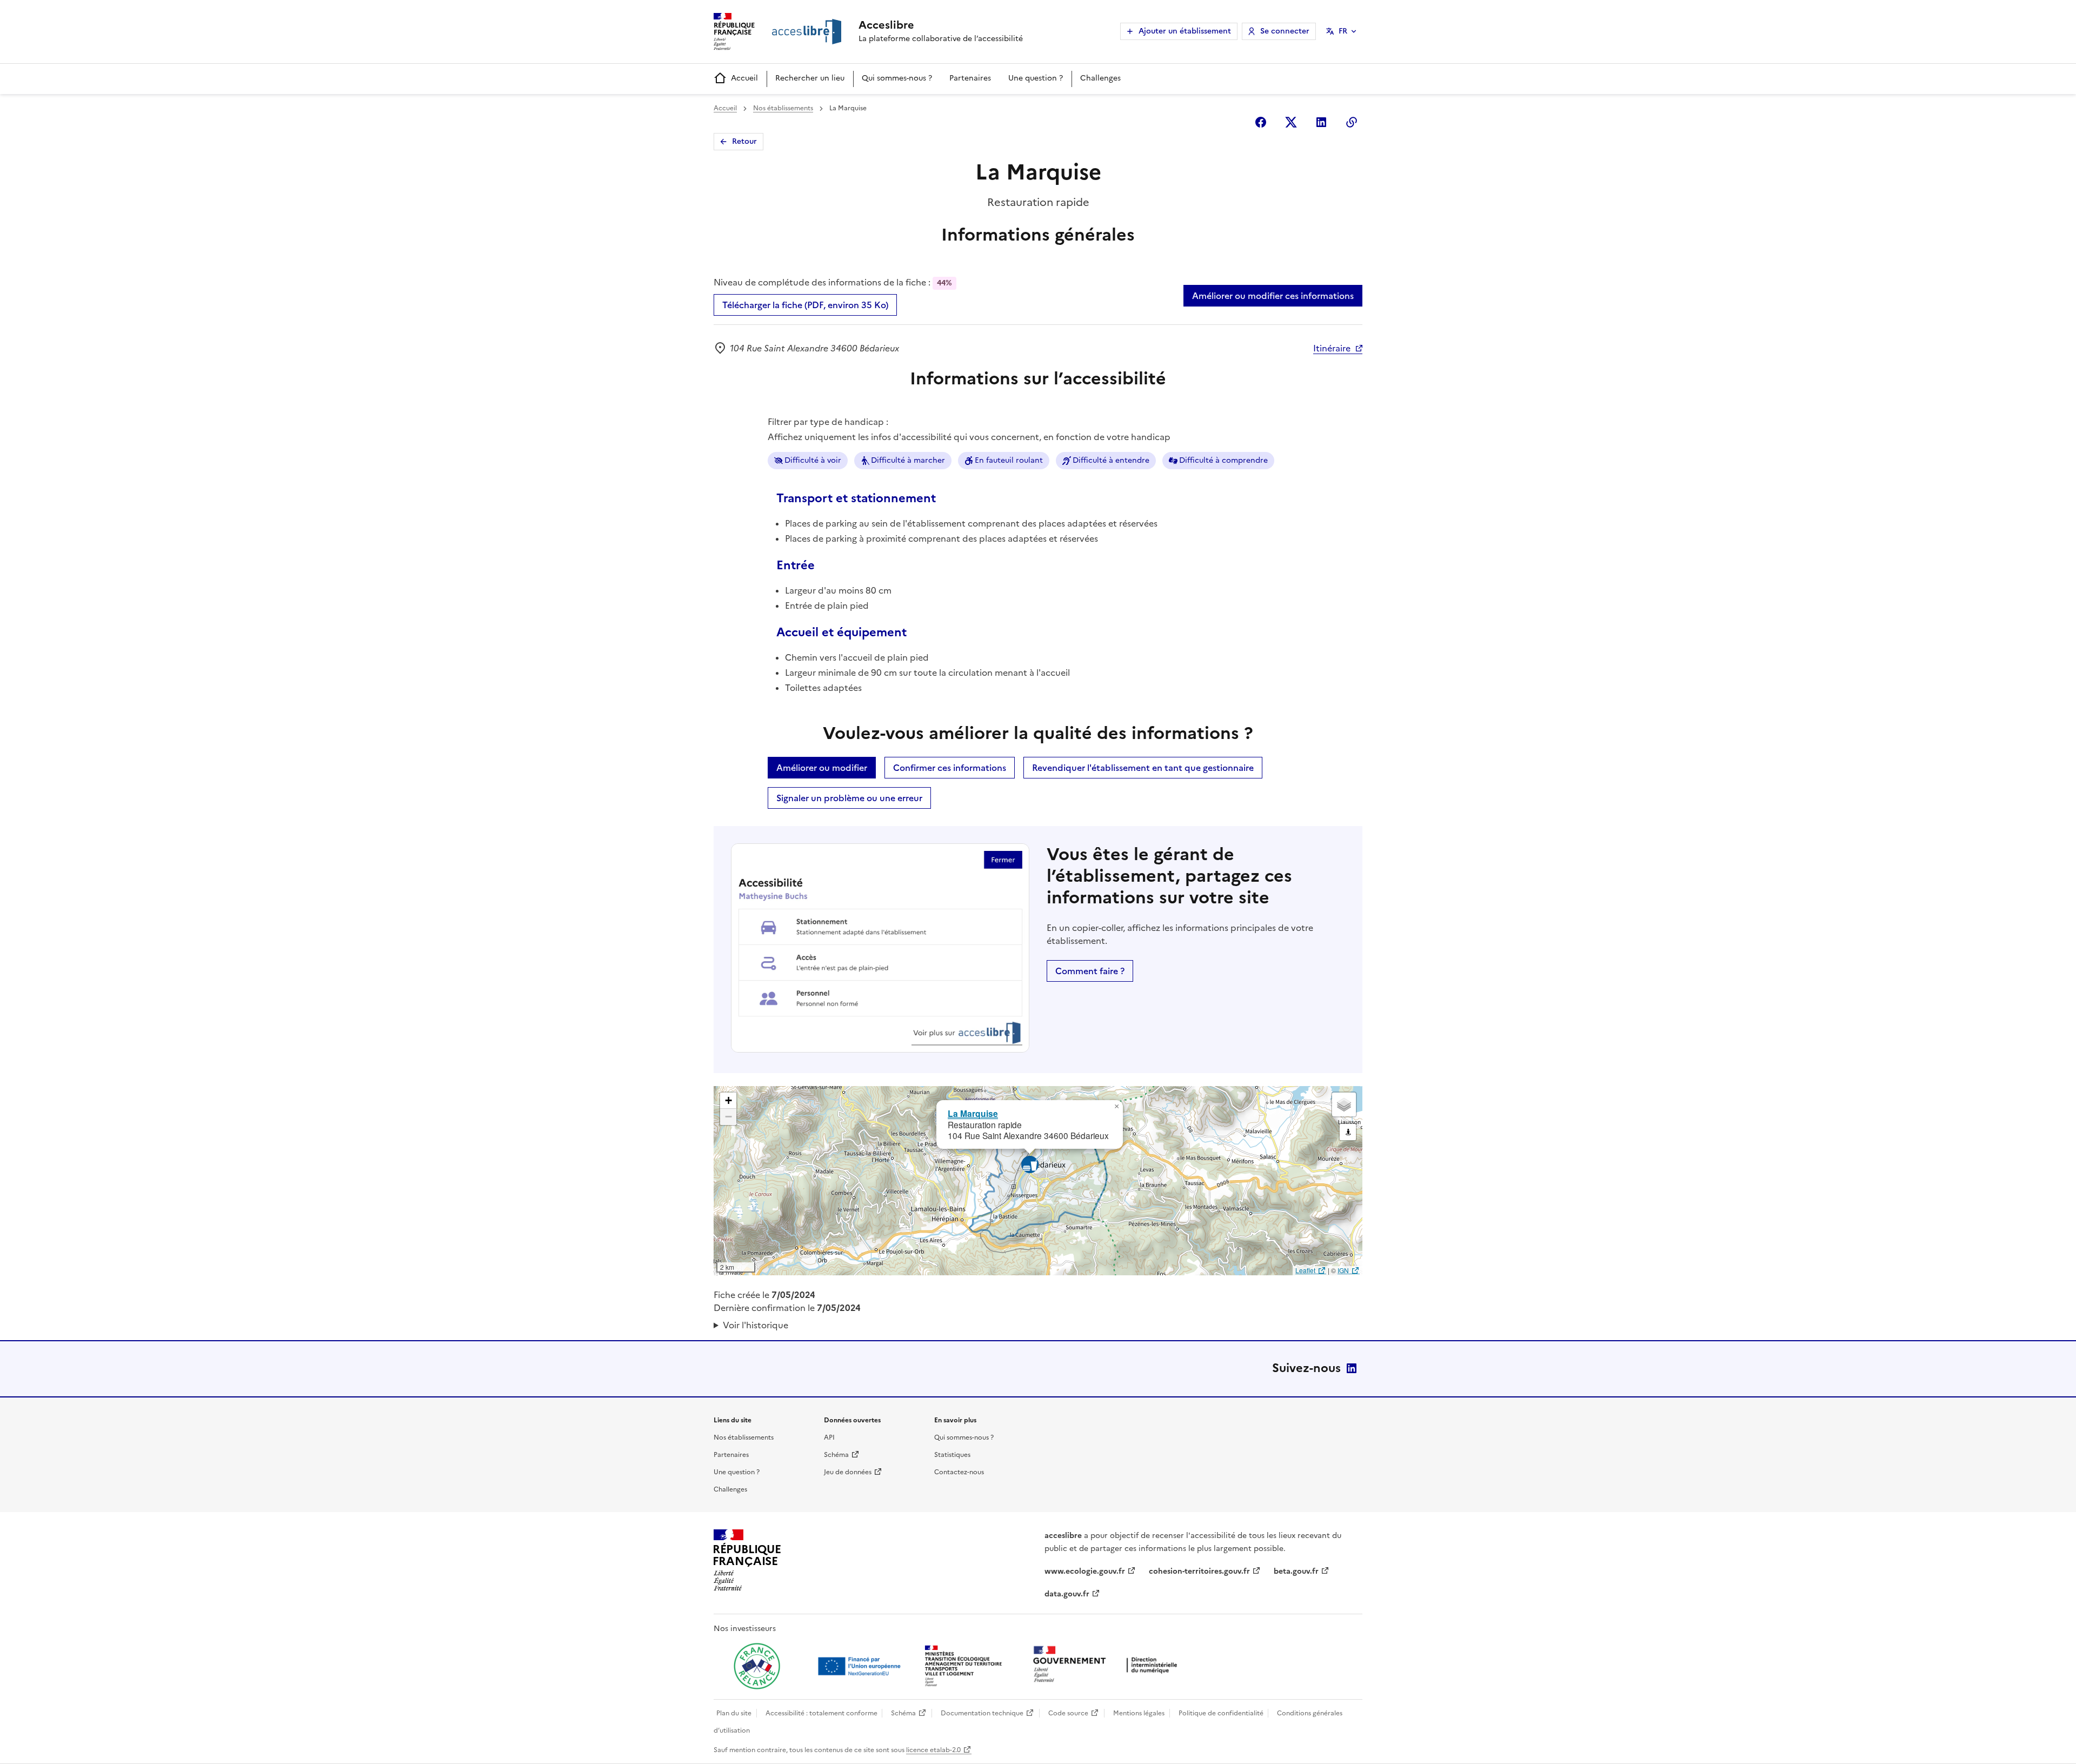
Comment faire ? (1090, 971)
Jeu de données (848, 1472)
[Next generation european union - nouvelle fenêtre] (861, 1666)
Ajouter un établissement (1185, 31)
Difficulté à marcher (908, 460)
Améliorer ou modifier (822, 768)
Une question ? (1036, 78)
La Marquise (973, 1113)
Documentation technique (982, 1713)
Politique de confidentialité (1221, 1713)
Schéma (836, 1455)
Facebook (1261, 122)
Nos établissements (783, 108)
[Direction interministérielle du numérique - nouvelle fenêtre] (1108, 1665)
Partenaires (970, 78)
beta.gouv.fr (1296, 1571)
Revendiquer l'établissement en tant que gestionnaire (1143, 768)
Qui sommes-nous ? (897, 78)
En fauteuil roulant (1009, 460)
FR (1343, 31)
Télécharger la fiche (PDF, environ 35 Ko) (805, 305)
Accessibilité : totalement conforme (821, 1713)
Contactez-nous (959, 1472)
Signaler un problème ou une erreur (849, 798)
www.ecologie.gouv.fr (1085, 1571)
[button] (1116, 1107)
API (829, 1437)
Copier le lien (1352, 122)
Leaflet (1305, 1270)
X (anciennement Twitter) (1291, 122)
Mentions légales (1139, 1713)
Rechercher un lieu (810, 78)
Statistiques (952, 1455)
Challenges (1100, 78)
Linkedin (1321, 122)
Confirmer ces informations (950, 768)
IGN (1343, 1270)
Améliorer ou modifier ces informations (1273, 296)
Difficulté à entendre (1111, 460)
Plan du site (734, 1713)
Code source (1068, 1713)
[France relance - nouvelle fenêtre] (757, 1666)
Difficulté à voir (813, 460)
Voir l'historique (756, 1325)
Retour (744, 141)
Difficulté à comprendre (1223, 460)
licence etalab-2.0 (933, 1750)
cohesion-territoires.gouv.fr (1199, 1571)
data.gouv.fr (1067, 1594)
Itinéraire (1332, 348)
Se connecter (1285, 31)
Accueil (744, 78)
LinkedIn (1352, 1368)
